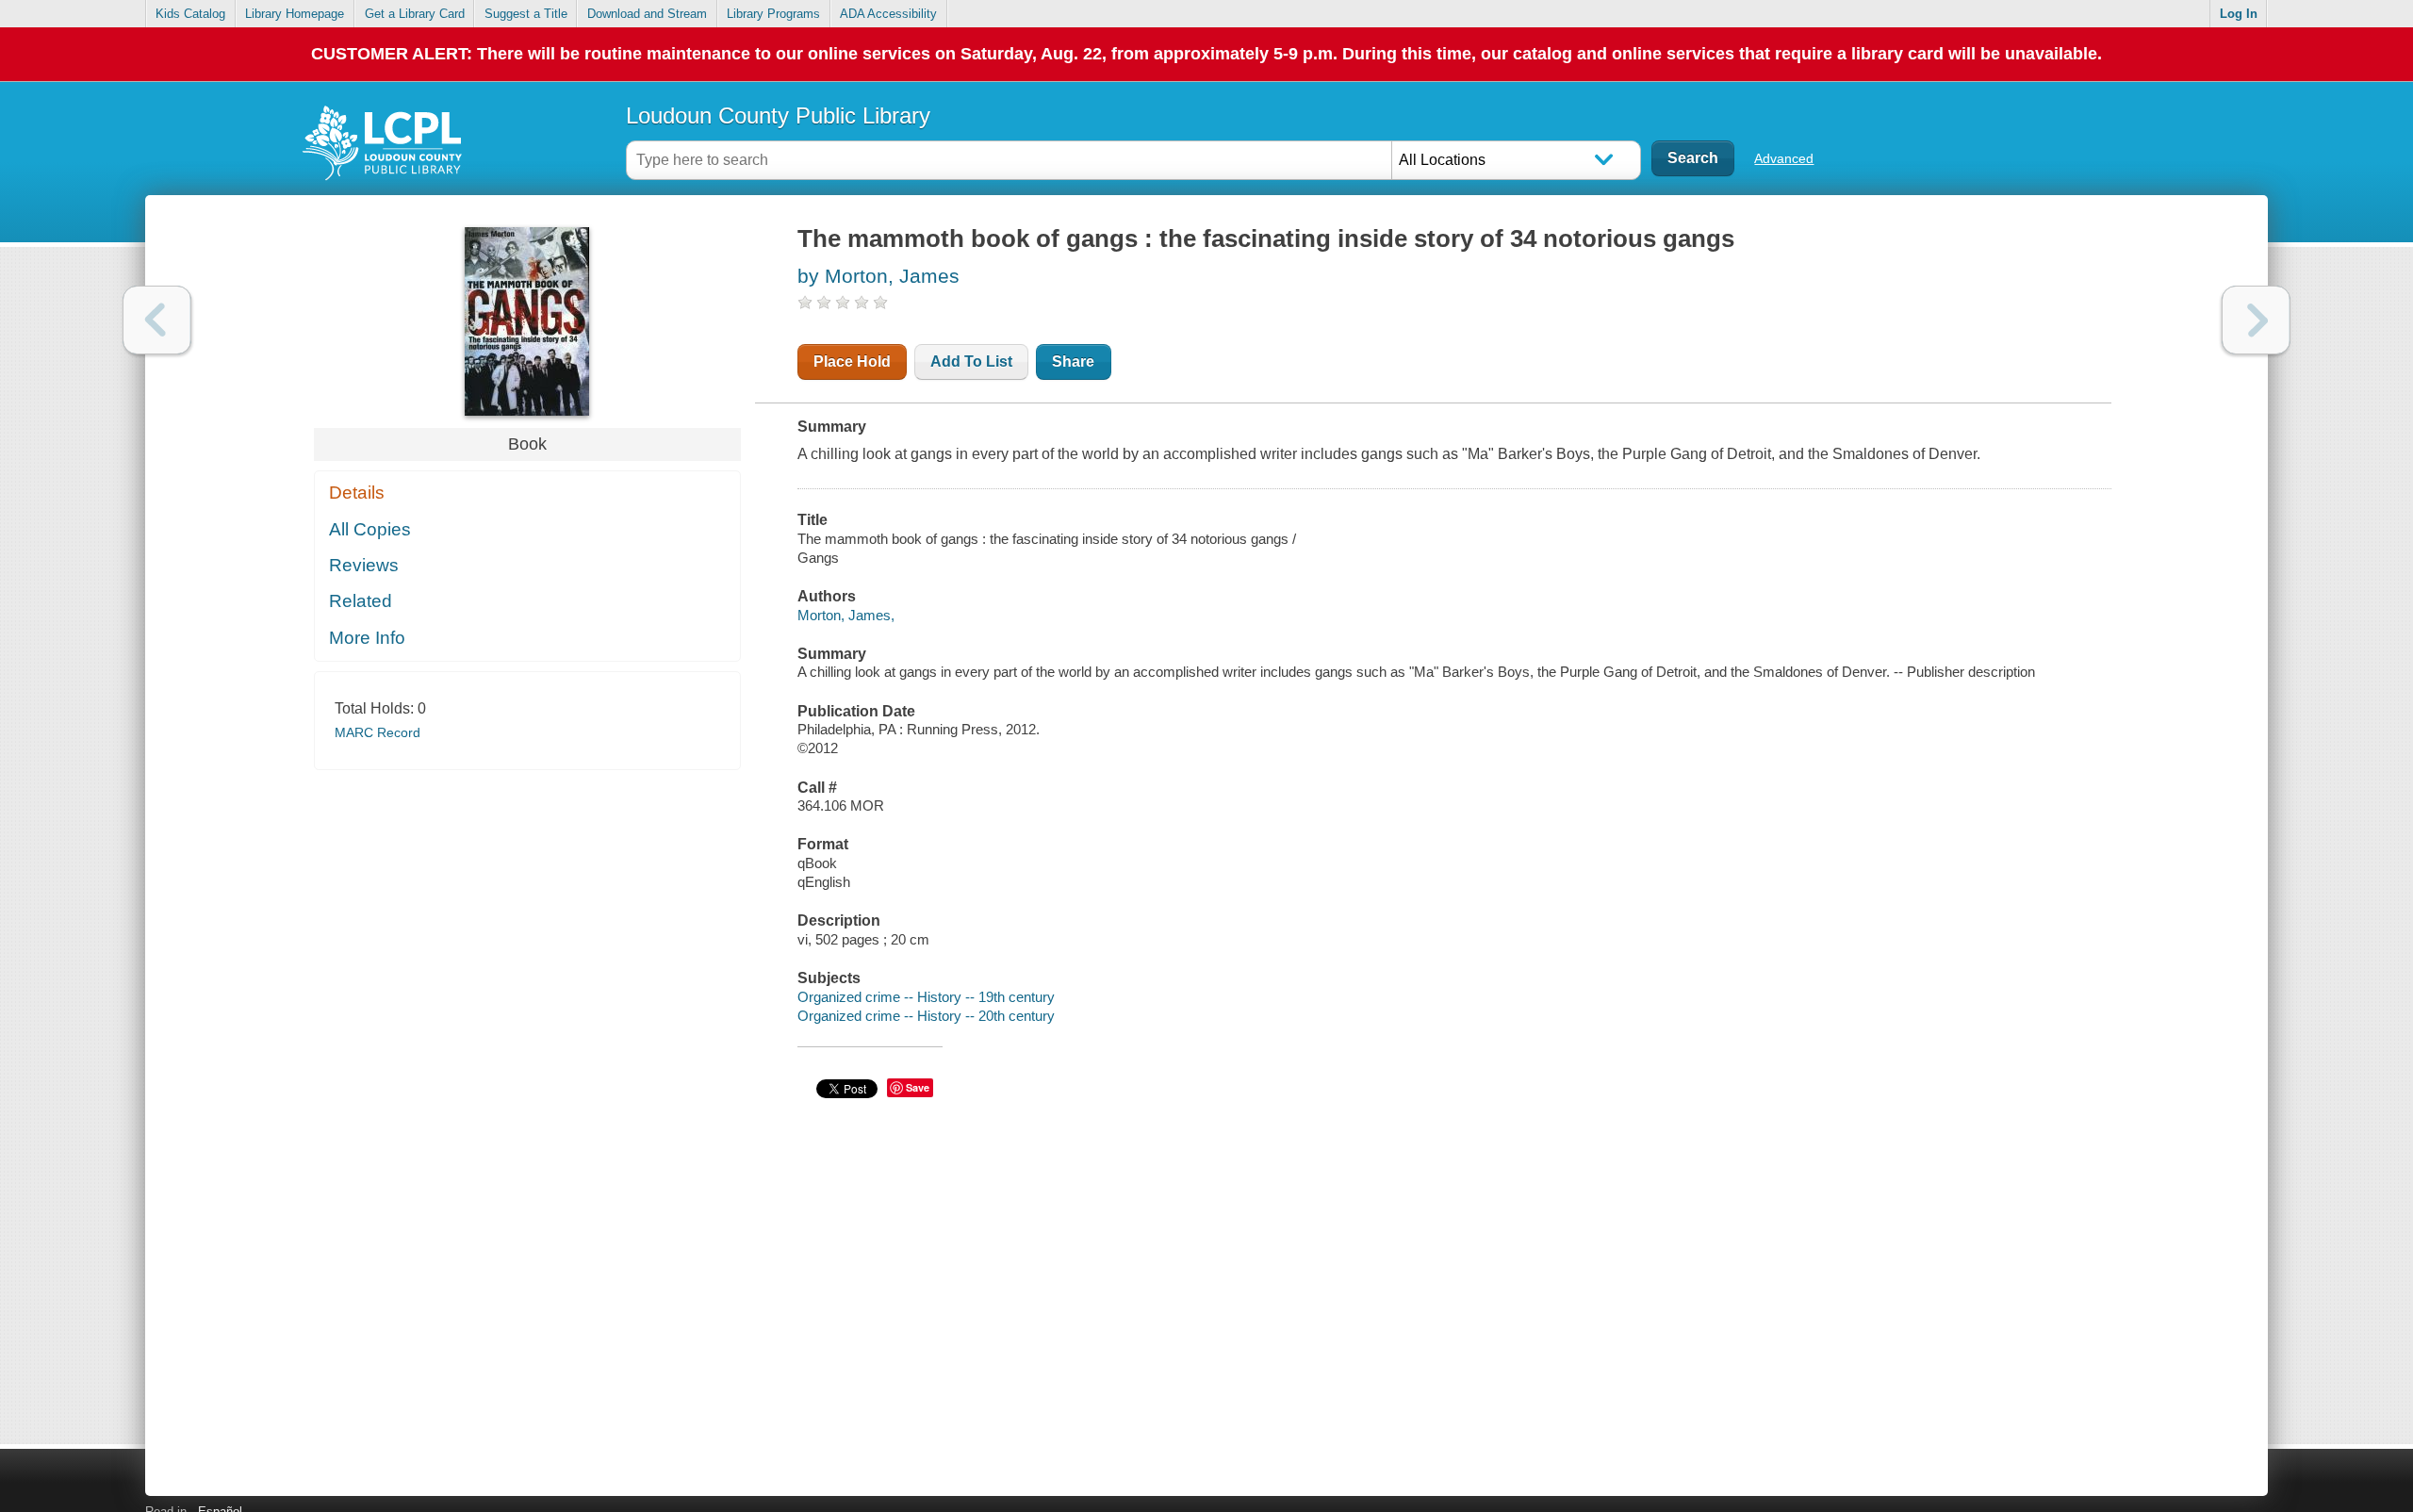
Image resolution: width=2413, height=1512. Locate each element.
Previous (157, 320)
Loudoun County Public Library (778, 115)
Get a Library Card (415, 14)
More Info (367, 638)
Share (1073, 362)
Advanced (1784, 158)
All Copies (370, 529)
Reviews (364, 565)
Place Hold (852, 362)
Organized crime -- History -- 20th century (926, 1016)
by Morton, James (878, 276)
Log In (2239, 14)
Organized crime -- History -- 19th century (926, 997)
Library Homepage (295, 14)
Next (2256, 320)
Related (361, 601)
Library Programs (773, 14)
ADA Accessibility (888, 14)
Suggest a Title (526, 14)
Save (918, 1087)
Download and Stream (647, 14)
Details (357, 493)
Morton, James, (846, 615)
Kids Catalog (190, 14)
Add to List (971, 362)
